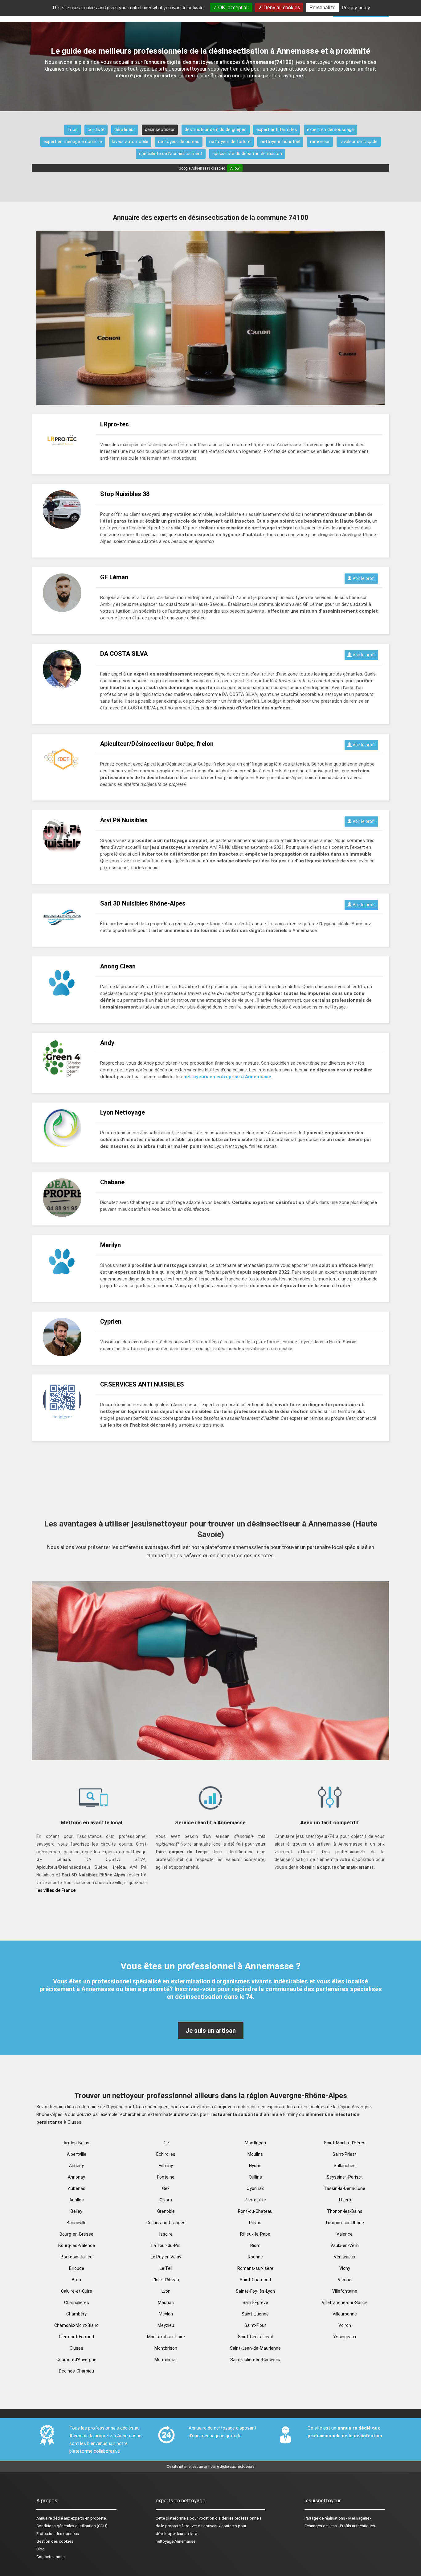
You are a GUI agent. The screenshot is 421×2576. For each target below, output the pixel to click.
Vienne (345, 2280)
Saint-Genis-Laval (255, 2337)
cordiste (96, 129)
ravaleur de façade (359, 142)
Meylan (166, 2314)
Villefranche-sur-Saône (345, 2303)
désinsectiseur (160, 129)
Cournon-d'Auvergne (76, 2360)
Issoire (166, 2234)
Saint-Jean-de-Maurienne (255, 2348)
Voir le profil (364, 578)
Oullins (255, 2177)
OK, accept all (233, 8)
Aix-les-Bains (76, 2143)
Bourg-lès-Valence (77, 2245)
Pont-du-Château (255, 2211)
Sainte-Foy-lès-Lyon (255, 2291)
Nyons (255, 2166)
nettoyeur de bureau (179, 142)
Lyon (166, 2291)
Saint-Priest (345, 2154)
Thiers (345, 2200)
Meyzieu (166, 2325)
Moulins (255, 2154)
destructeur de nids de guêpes (216, 129)
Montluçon (255, 2143)
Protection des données (58, 2534)
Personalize (323, 8)
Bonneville (77, 2223)
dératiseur (125, 129)
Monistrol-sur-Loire (166, 2337)
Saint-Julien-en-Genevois (255, 2360)
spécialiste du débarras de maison (247, 154)
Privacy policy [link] (356, 8)
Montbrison (166, 2348)
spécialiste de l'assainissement (171, 154)
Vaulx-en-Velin (345, 2245)
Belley (76, 2211)
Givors (166, 2200)
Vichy (345, 2268)
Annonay (76, 2177)
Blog (41, 2549)
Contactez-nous (51, 2557)
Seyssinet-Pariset (345, 2177)
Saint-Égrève (255, 2303)
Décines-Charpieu (76, 2371)
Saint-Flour (255, 2325)
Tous (72, 129)
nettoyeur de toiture (230, 142)
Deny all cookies (281, 8)
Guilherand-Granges (166, 2223)
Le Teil (166, 2268)
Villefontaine (345, 2291)
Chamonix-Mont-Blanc (76, 2325)
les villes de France (56, 1890)
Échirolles (166, 2154)
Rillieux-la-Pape (255, 2234)
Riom (255, 2245)
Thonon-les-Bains (345, 2211)
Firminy (166, 2166)
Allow (235, 168)
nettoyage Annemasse (176, 2541)
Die (166, 2143)
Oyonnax (255, 2188)
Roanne (255, 2257)
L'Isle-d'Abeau (166, 2280)
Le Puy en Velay (166, 2257)
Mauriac (166, 2303)
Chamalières (77, 2303)
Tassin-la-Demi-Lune (345, 2188)
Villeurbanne (345, 2314)
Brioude (77, 2268)
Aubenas (77, 2188)
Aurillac (77, 2200)
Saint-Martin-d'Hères (345, 2143)
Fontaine (166, 2177)
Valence (345, 2234)
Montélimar (166, 2360)
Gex (166, 2188)
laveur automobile (130, 142)
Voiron (345, 2325)
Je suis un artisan (211, 2031)
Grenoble (166, 2211)
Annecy (76, 2166)
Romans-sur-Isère (255, 2268)
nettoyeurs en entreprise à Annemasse (227, 1077)
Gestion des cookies (55, 2541)
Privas (255, 2223)
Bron (76, 2280)
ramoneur (320, 142)
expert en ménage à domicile (73, 142)
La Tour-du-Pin (166, 2245)
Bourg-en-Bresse (76, 2234)
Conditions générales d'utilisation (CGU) (72, 2526)
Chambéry (76, 2314)
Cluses (76, 2348)
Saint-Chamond (255, 2280)
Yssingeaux (345, 2337)
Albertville (77, 2154)
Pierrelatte (255, 2200)
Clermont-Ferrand (76, 2337)
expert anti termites (277, 129)
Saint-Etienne (255, 2314)
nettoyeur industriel (280, 142)
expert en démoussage (330, 129)
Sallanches (345, 2166)
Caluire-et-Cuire (77, 2291)
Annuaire (44, 2518)
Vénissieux (345, 2257)
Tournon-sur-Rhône (345, 2223)
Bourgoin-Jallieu (77, 2257)
